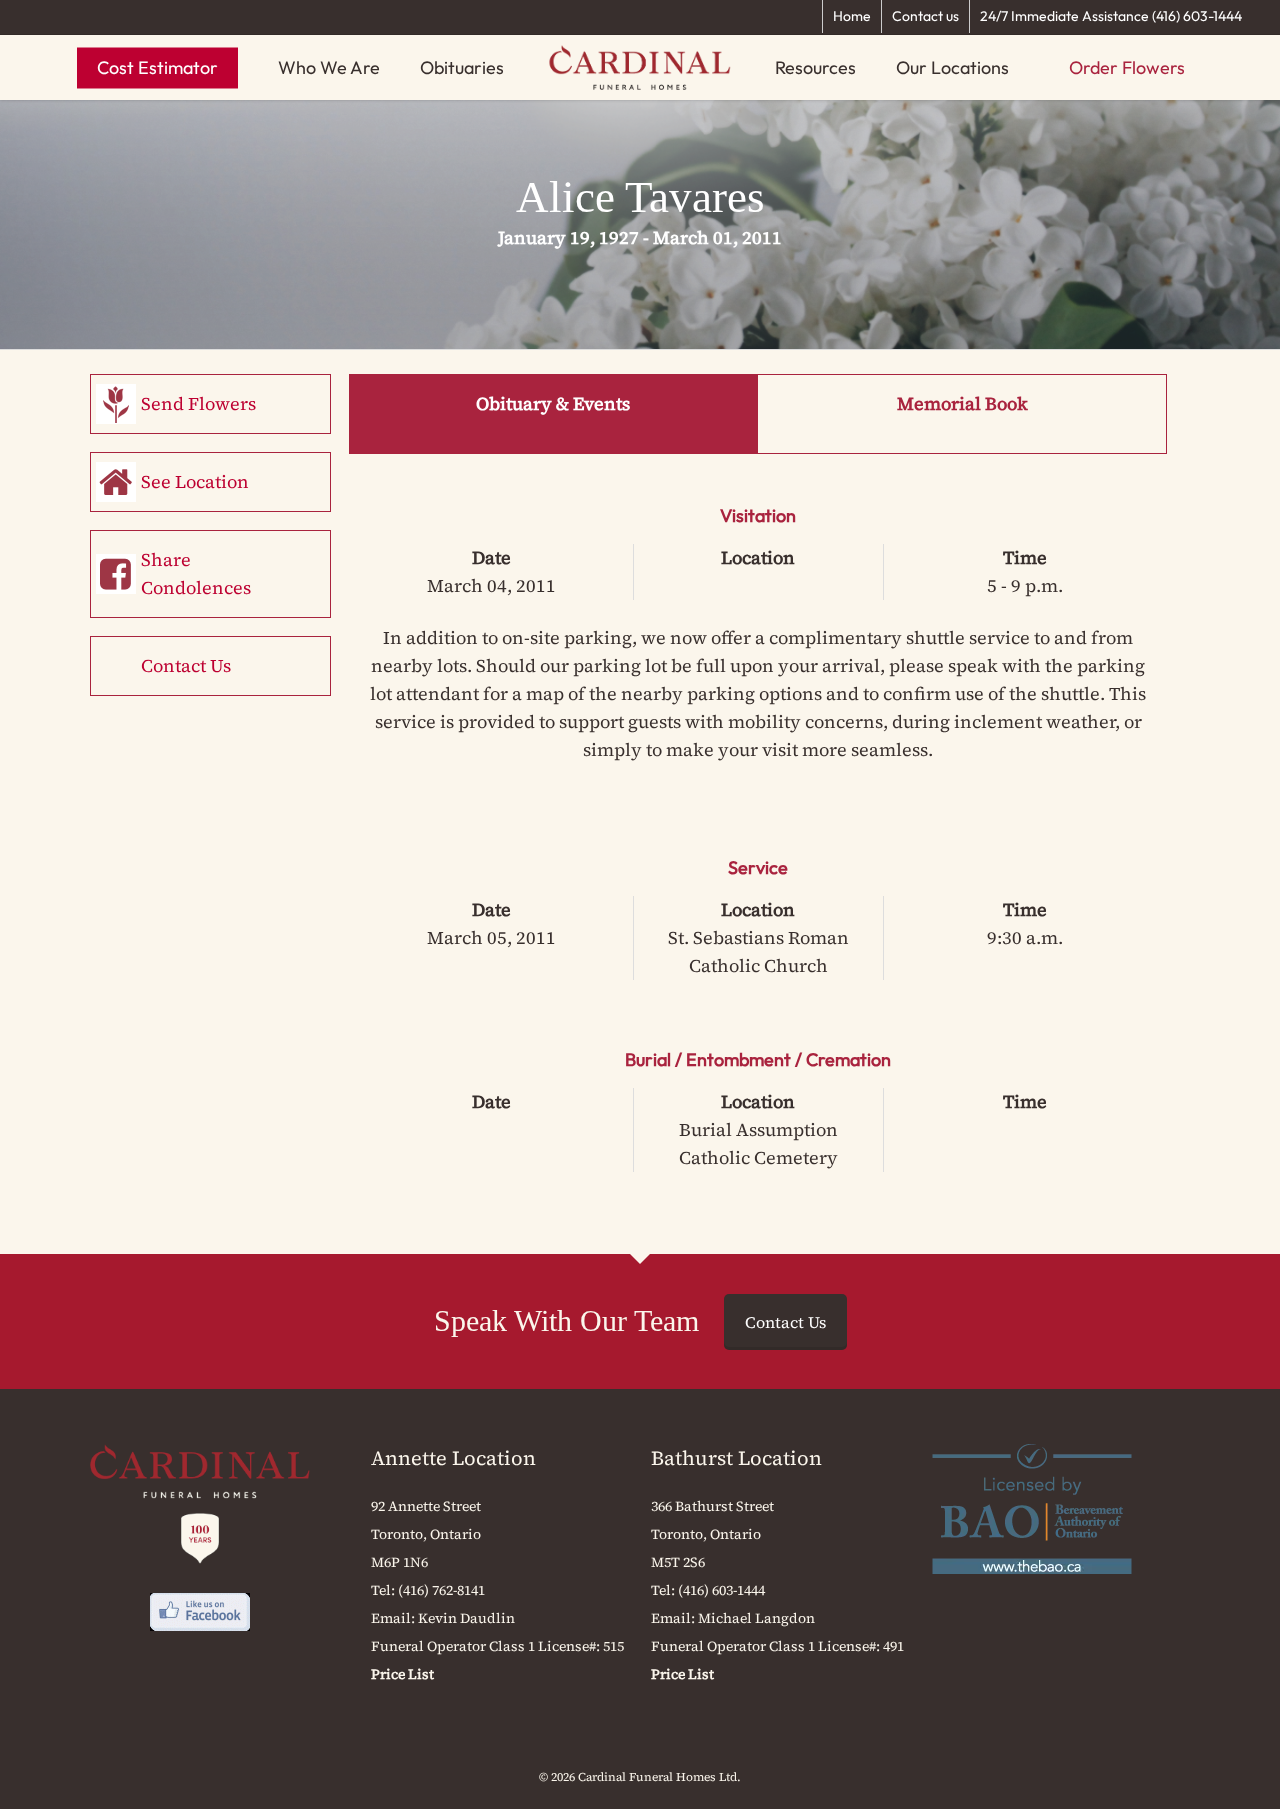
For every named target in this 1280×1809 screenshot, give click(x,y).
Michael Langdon (756, 1618)
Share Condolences (196, 573)
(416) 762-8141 (441, 1590)
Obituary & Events (553, 403)
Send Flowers (198, 403)
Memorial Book (962, 403)
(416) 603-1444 (721, 1590)
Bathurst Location (736, 1458)
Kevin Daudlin (466, 1618)
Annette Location (453, 1458)
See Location (195, 481)
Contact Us (186, 665)
